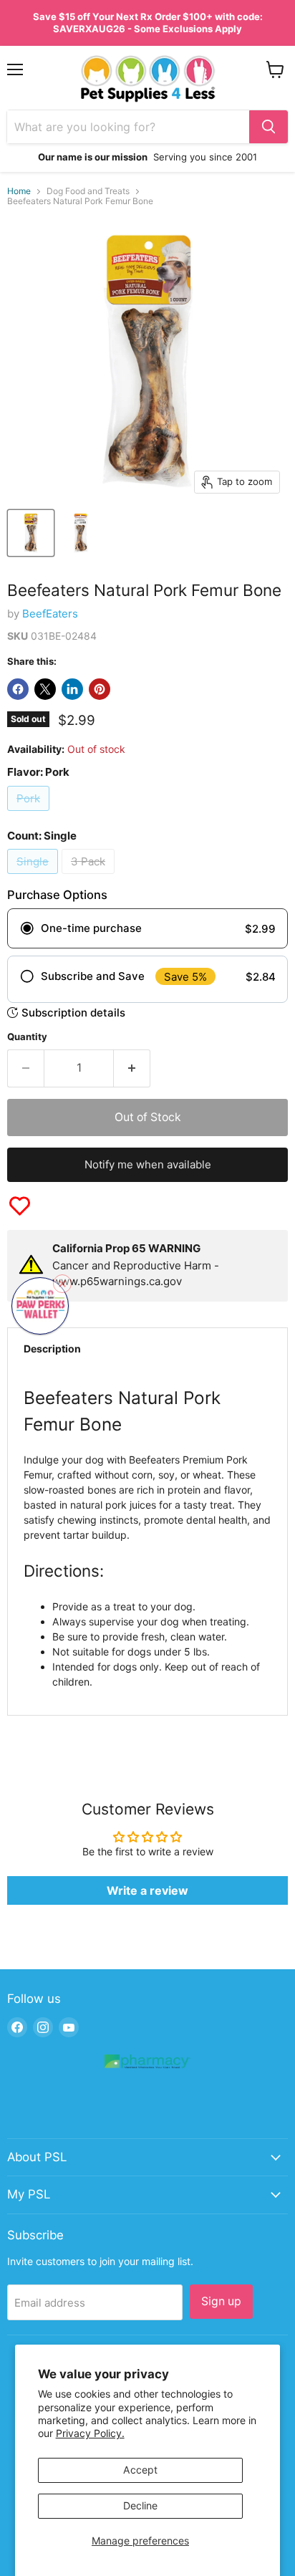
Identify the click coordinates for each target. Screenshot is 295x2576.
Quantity (27, 1037)
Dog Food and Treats (88, 191)
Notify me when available (148, 1164)
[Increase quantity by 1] (132, 1068)
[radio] (147, 928)
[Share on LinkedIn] (72, 689)
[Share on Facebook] (18, 689)
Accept (140, 2470)
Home (19, 191)
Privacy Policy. (90, 2433)
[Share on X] (45, 689)
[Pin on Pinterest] (100, 689)
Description (52, 1349)
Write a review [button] (147, 1890)
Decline (140, 2505)
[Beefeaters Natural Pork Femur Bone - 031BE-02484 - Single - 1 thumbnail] (31, 533)
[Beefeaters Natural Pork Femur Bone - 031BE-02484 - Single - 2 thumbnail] (81, 533)
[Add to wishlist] (20, 1206)
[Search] (269, 127)
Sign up (221, 2301)
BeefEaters (50, 614)
